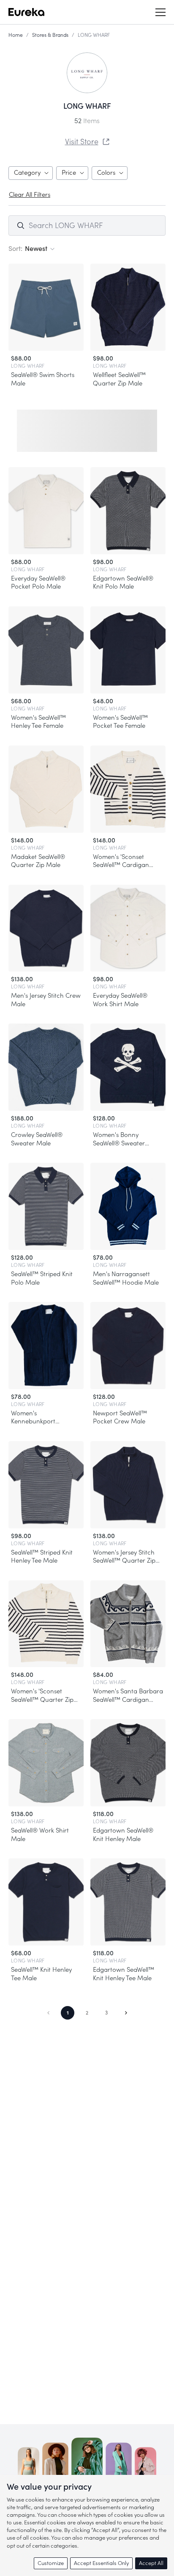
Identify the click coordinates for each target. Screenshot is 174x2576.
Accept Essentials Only (101, 2563)
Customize (51, 2563)
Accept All (151, 2563)
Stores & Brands (50, 35)
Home (16, 35)
